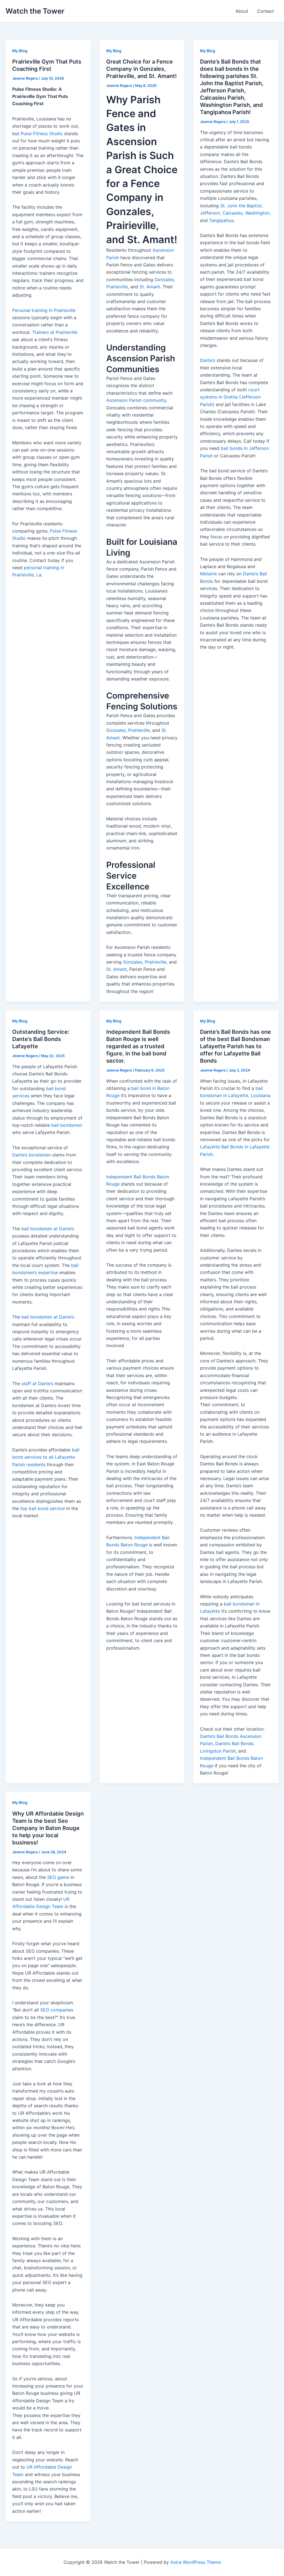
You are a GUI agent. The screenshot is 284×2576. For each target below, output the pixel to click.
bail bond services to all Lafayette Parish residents (46, 1457)
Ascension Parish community (136, 400)
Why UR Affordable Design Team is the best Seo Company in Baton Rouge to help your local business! (48, 1828)
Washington (257, 213)
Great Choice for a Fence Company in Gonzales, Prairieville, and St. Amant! (141, 69)
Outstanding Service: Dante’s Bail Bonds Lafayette (41, 1039)
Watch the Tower (35, 11)
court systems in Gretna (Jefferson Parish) (230, 397)
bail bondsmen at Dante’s (48, 1229)
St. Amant (150, 287)
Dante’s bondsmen (31, 1155)
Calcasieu (233, 213)
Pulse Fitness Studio (42, 133)
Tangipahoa (221, 220)
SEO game (58, 1877)
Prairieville (117, 287)
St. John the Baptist (241, 206)
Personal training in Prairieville (44, 310)
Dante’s (208, 360)
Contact (266, 11)
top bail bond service (43, 1508)
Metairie (208, 574)
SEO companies (57, 2010)
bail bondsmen (67, 1125)
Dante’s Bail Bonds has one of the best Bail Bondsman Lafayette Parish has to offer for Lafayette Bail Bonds (235, 1046)
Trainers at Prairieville (55, 332)
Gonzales (164, 279)
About (242, 11)
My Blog (20, 51)
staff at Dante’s (37, 1383)
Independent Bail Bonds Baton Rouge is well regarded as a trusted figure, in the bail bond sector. (138, 1046)
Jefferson (210, 213)
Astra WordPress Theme (196, 2562)
